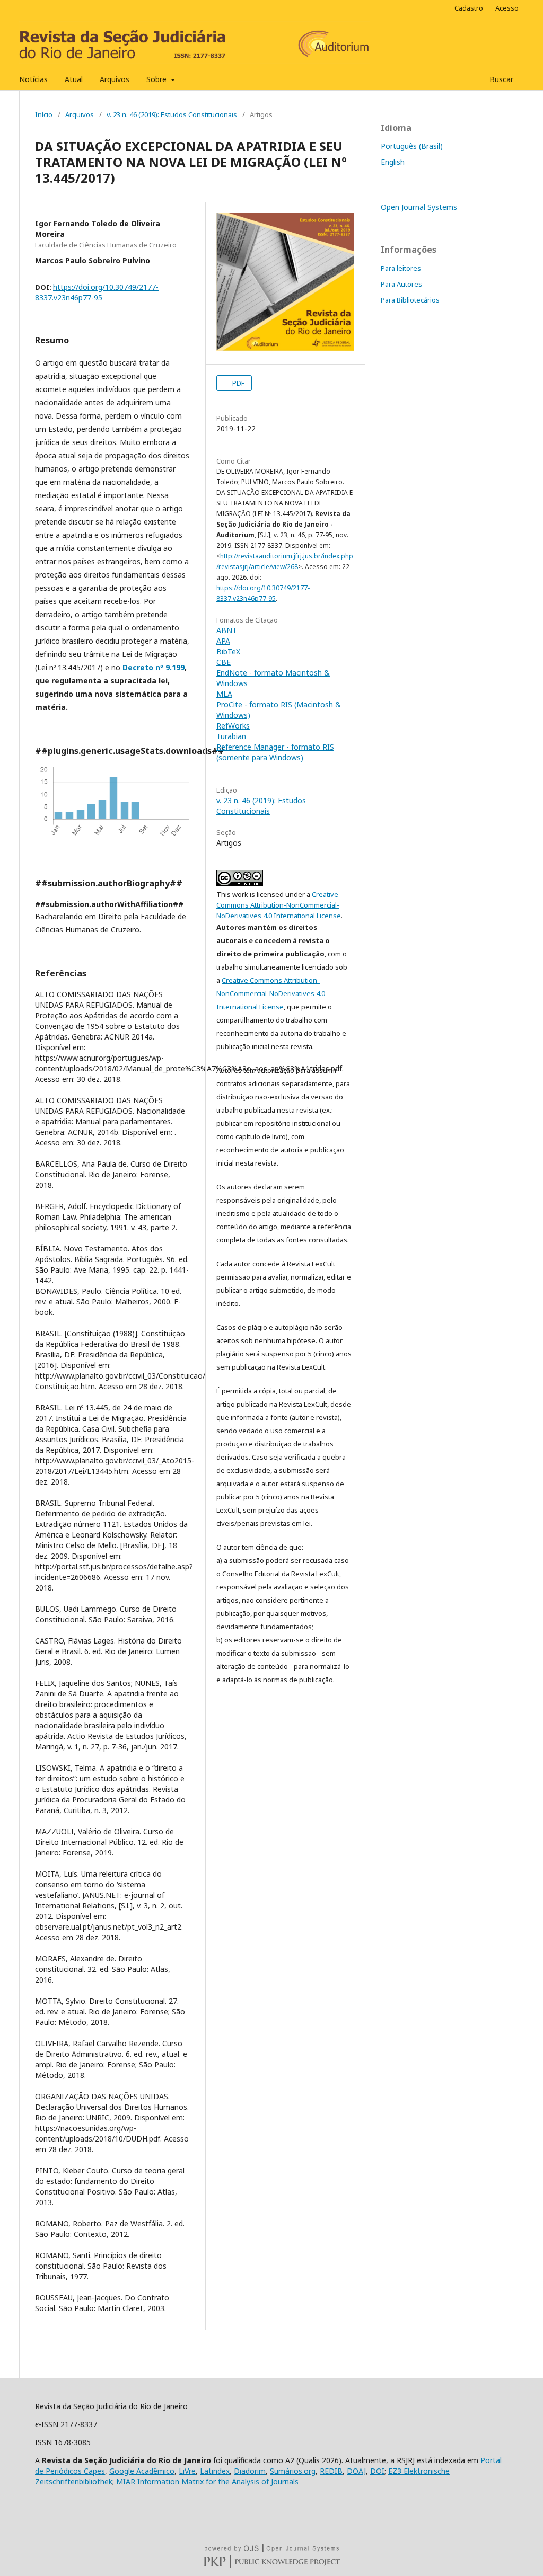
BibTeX (228, 651)
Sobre (157, 79)
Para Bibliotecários (410, 300)
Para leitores (401, 268)
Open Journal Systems (419, 207)
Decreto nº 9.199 (154, 667)
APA (223, 641)
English (393, 162)
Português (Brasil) (412, 146)
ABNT (227, 630)
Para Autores (401, 284)
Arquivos (115, 79)
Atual (74, 79)
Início (44, 114)
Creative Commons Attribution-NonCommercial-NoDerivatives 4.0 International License (279, 905)
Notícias (33, 79)
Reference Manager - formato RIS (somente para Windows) (275, 752)
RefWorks (233, 726)
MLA (224, 694)
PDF (238, 383)
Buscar (500, 79)
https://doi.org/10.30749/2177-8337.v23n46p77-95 (97, 292)
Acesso (507, 8)
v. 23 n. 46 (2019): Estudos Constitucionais (172, 114)
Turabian (231, 736)
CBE (224, 662)
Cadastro (469, 8)
